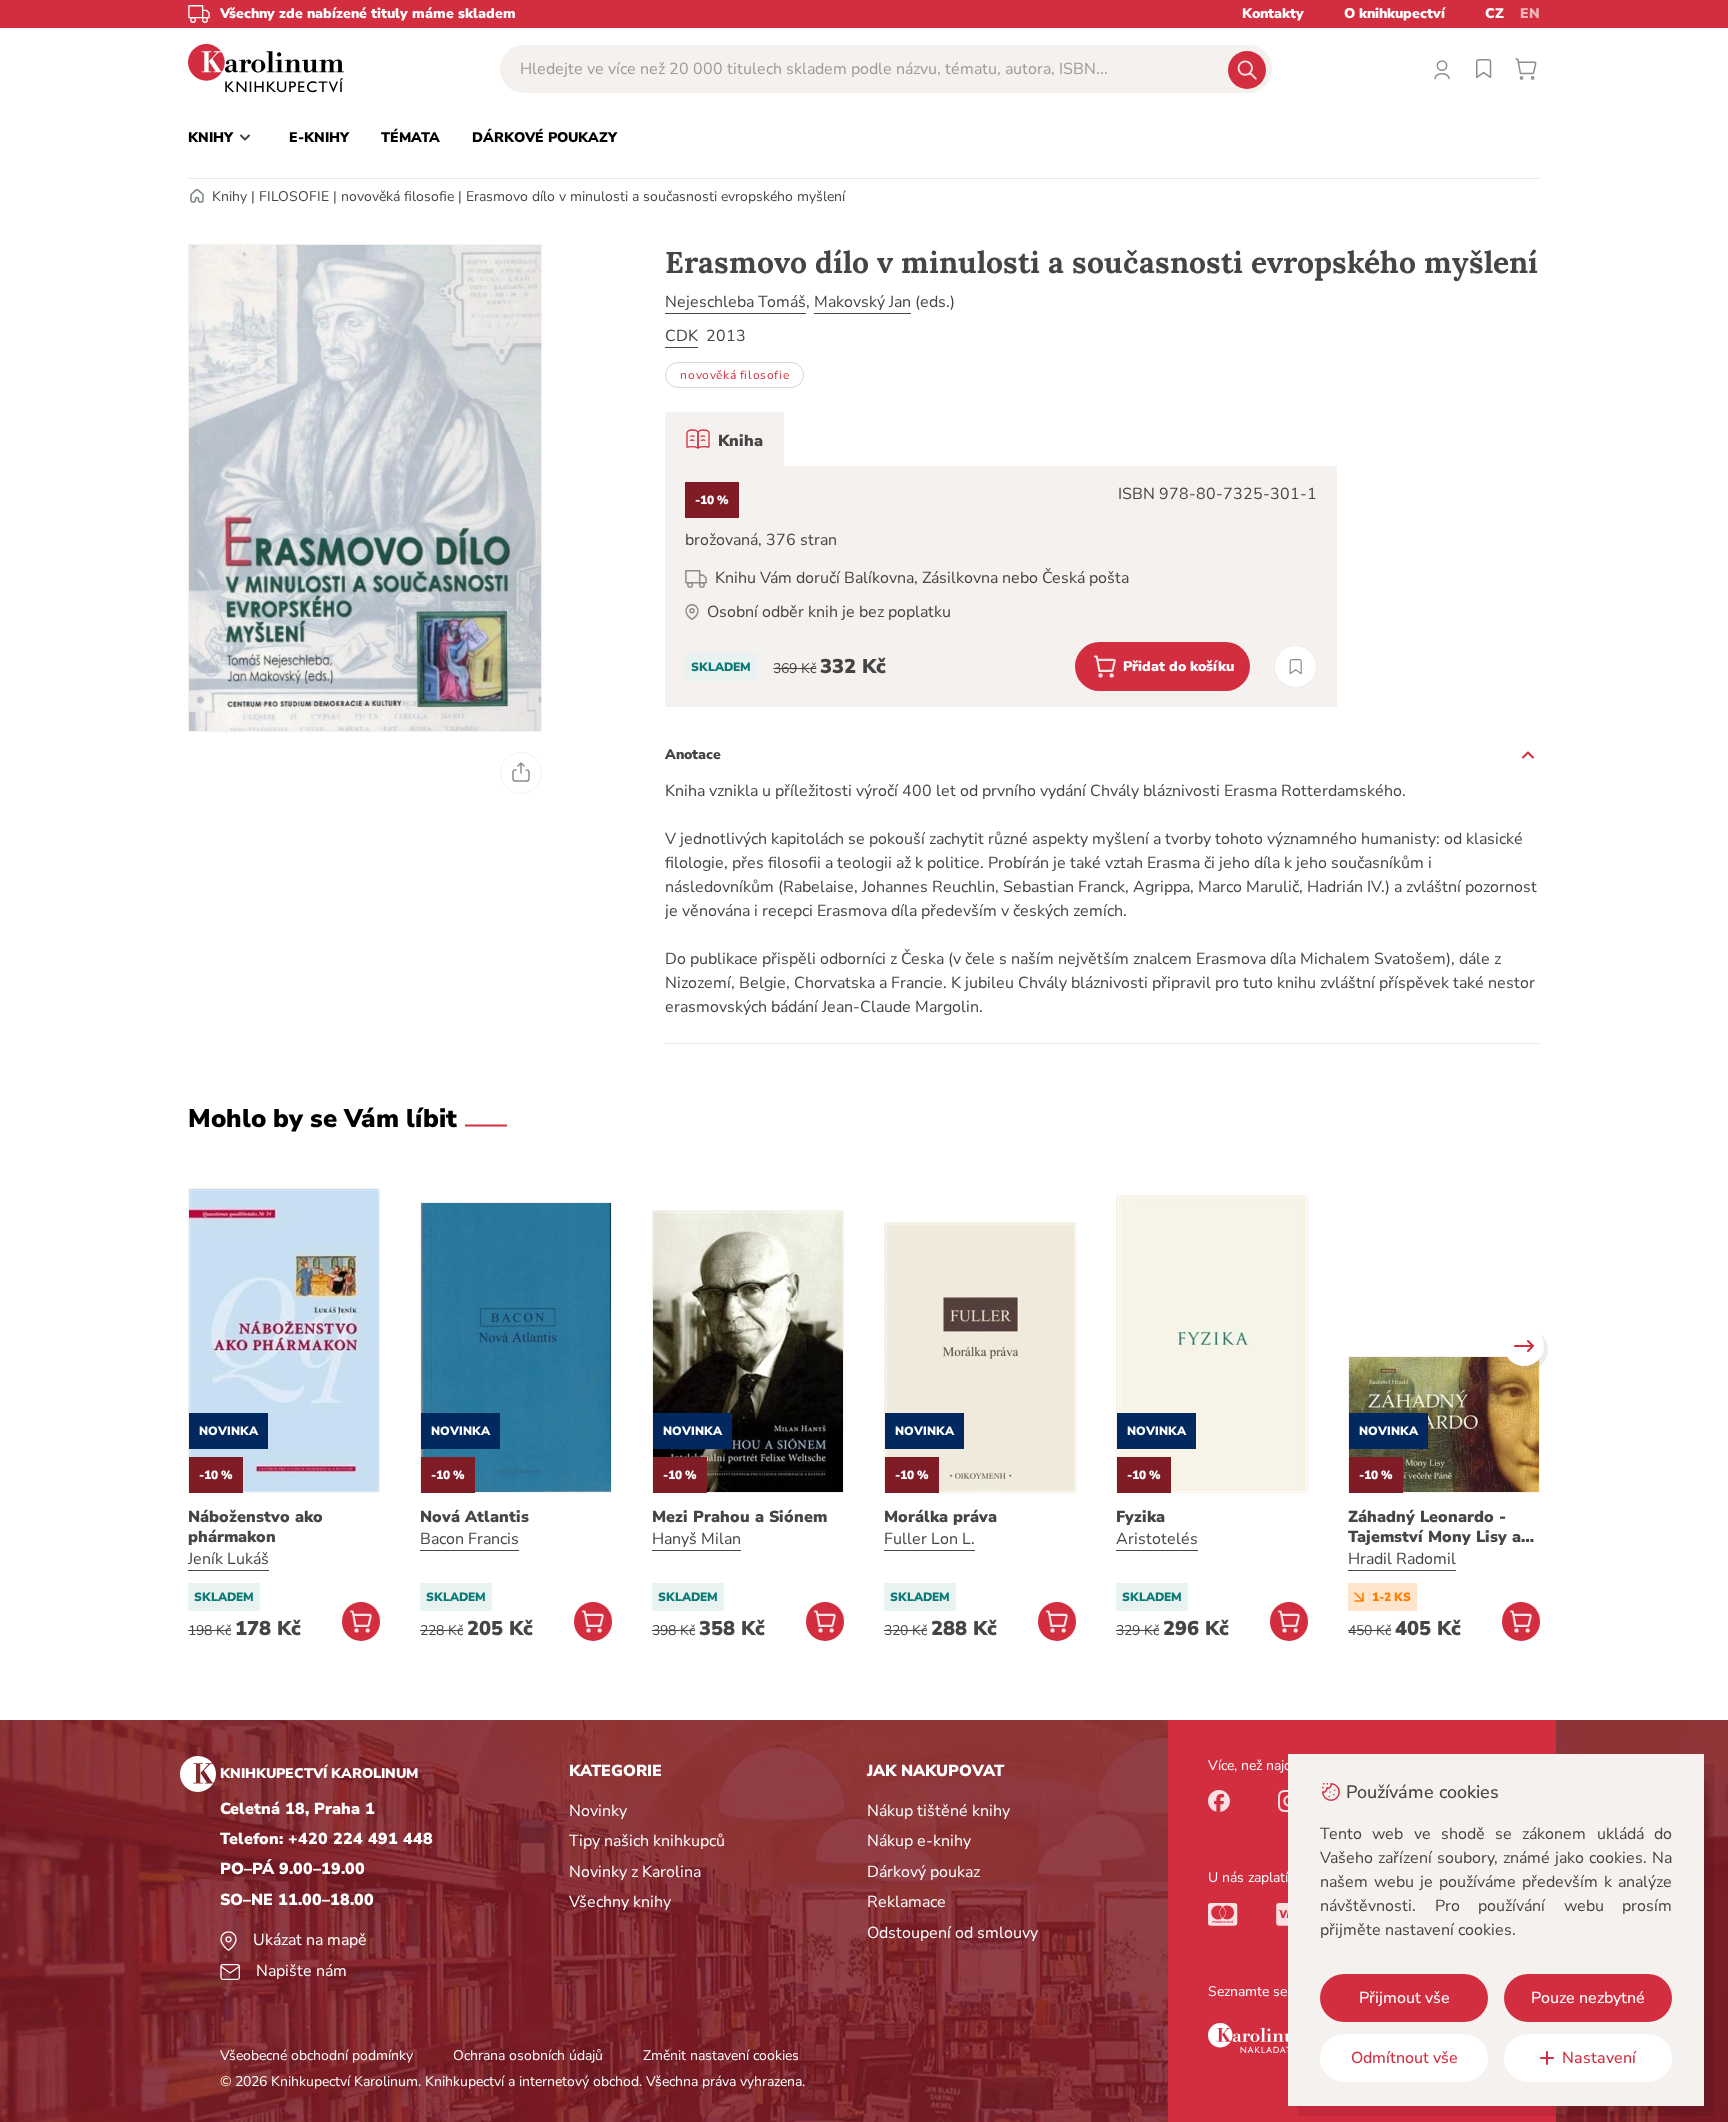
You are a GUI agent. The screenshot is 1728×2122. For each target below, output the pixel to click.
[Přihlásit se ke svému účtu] (1442, 69)
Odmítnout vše (1404, 2058)
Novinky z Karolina (635, 1872)
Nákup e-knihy (919, 1841)
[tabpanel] (1001, 586)
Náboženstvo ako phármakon (255, 1527)
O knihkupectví (1394, 13)
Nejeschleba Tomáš (735, 302)
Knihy (229, 196)
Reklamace (906, 1902)
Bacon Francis (469, 1539)
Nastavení (1599, 2058)
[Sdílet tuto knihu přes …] (521, 773)
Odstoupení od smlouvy (952, 1933)
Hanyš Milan (696, 1539)
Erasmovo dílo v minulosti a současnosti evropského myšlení (655, 196)
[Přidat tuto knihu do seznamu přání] (1295, 666)
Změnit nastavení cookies (721, 2055)
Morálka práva (940, 1517)
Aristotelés (1157, 1539)
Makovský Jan (862, 302)
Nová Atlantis (474, 1517)
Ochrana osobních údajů (528, 2055)
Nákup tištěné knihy (938, 1811)
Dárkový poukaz (923, 1872)
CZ (1494, 13)
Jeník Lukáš (228, 1559)
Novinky (598, 1811)
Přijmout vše (1404, 1998)
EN (1530, 13)
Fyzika (1140, 1517)
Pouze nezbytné (1588, 1998)
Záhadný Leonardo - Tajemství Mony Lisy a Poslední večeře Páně (1434, 1527)
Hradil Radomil (1402, 1559)
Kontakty (1273, 13)
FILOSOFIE (294, 196)
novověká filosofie (397, 196)
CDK (681, 336)
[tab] (724, 439)
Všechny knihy (620, 1902)
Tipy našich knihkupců (647, 1841)
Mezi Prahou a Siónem (739, 1517)
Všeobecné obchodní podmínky (316, 2055)
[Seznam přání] (1484, 69)
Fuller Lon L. (929, 1539)
